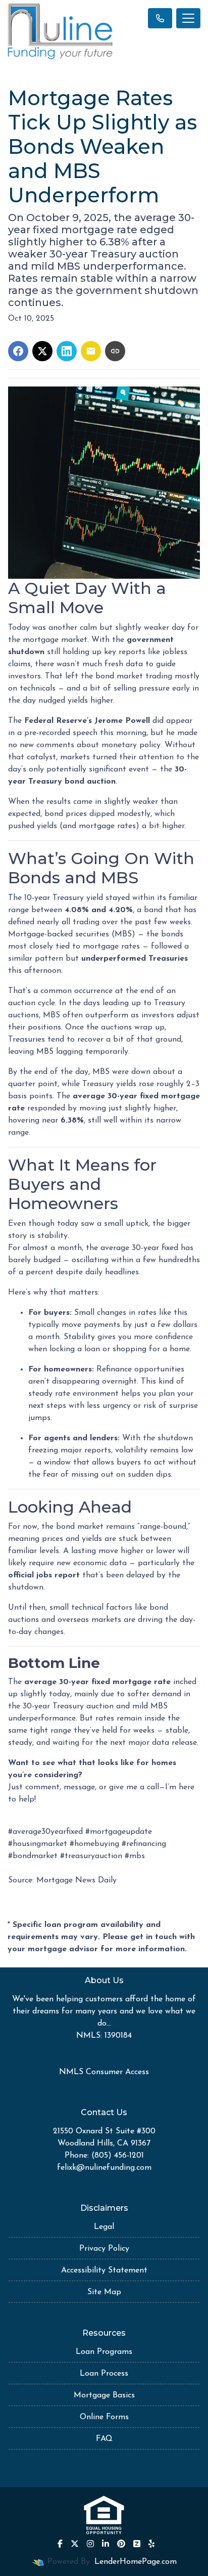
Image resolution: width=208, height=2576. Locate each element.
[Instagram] (90, 2544)
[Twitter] (75, 2544)
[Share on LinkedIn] (67, 351)
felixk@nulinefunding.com (104, 2168)
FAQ (104, 2439)
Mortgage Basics (104, 2395)
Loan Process (104, 2374)
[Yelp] (151, 2544)
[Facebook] (60, 2544)
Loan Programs (104, 2352)
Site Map (104, 2292)
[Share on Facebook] (18, 351)
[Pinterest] (121, 2544)
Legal (104, 2227)
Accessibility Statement (104, 2270)
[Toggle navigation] (188, 18)
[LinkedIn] (106, 2544)
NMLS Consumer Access (104, 2072)
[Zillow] (137, 2544)
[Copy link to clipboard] (115, 351)
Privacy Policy (104, 2249)
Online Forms (104, 2417)
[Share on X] (42, 351)
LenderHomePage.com (136, 2562)
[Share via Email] (91, 351)
